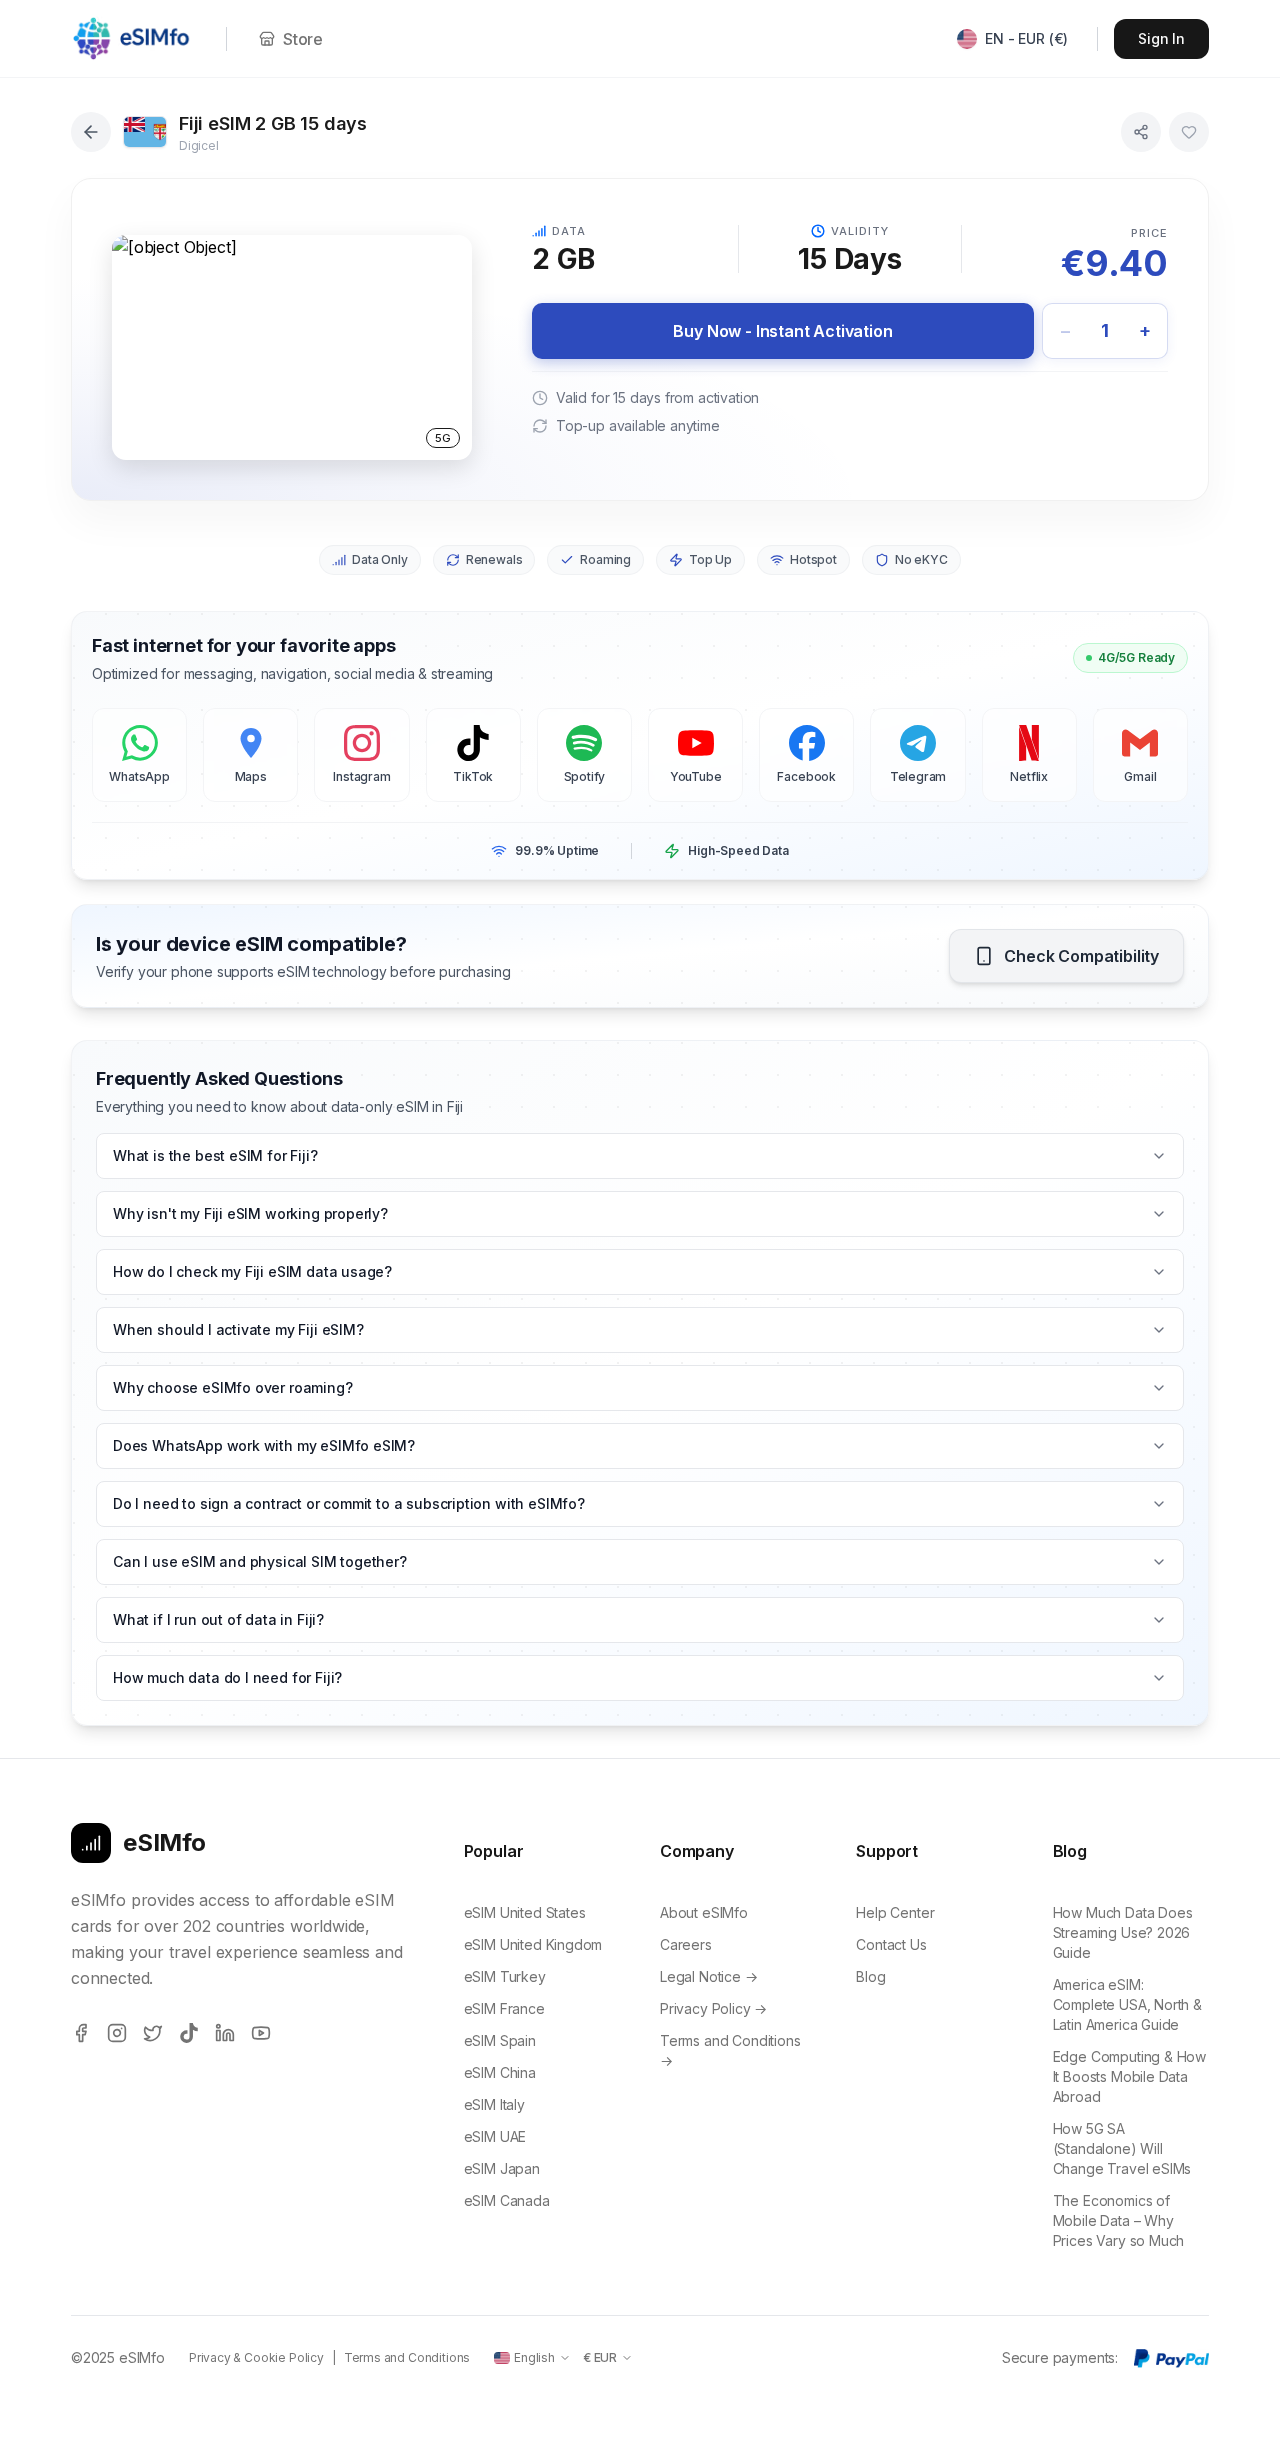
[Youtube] (261, 2033)
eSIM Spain (500, 2040)
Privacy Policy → (713, 2008)
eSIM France (504, 2008)
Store (303, 39)
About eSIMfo (704, 1912)
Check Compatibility (1081, 956)
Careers (686, 1944)
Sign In (1161, 38)
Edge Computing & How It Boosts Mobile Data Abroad (1129, 2076)
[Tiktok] (189, 2033)
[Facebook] (81, 2033)
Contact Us (891, 1944)
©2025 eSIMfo (118, 2357)
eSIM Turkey (505, 1976)
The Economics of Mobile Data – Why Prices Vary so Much (1119, 2220)
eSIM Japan (502, 2168)
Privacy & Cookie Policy (256, 2357)
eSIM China (500, 2072)
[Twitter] (153, 2033)
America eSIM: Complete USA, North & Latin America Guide (1127, 2004)
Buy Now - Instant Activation (782, 331)
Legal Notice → (709, 1976)
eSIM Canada (507, 2200)
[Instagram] (117, 2033)
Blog (870, 1976)
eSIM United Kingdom (533, 1944)
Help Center (895, 1912)
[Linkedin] (225, 2033)
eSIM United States (525, 1912)
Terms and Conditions (407, 2357)
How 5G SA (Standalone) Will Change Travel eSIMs (1122, 2148)
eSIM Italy (494, 2104)
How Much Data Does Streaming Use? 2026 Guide (1123, 1932)
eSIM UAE (495, 2136)
